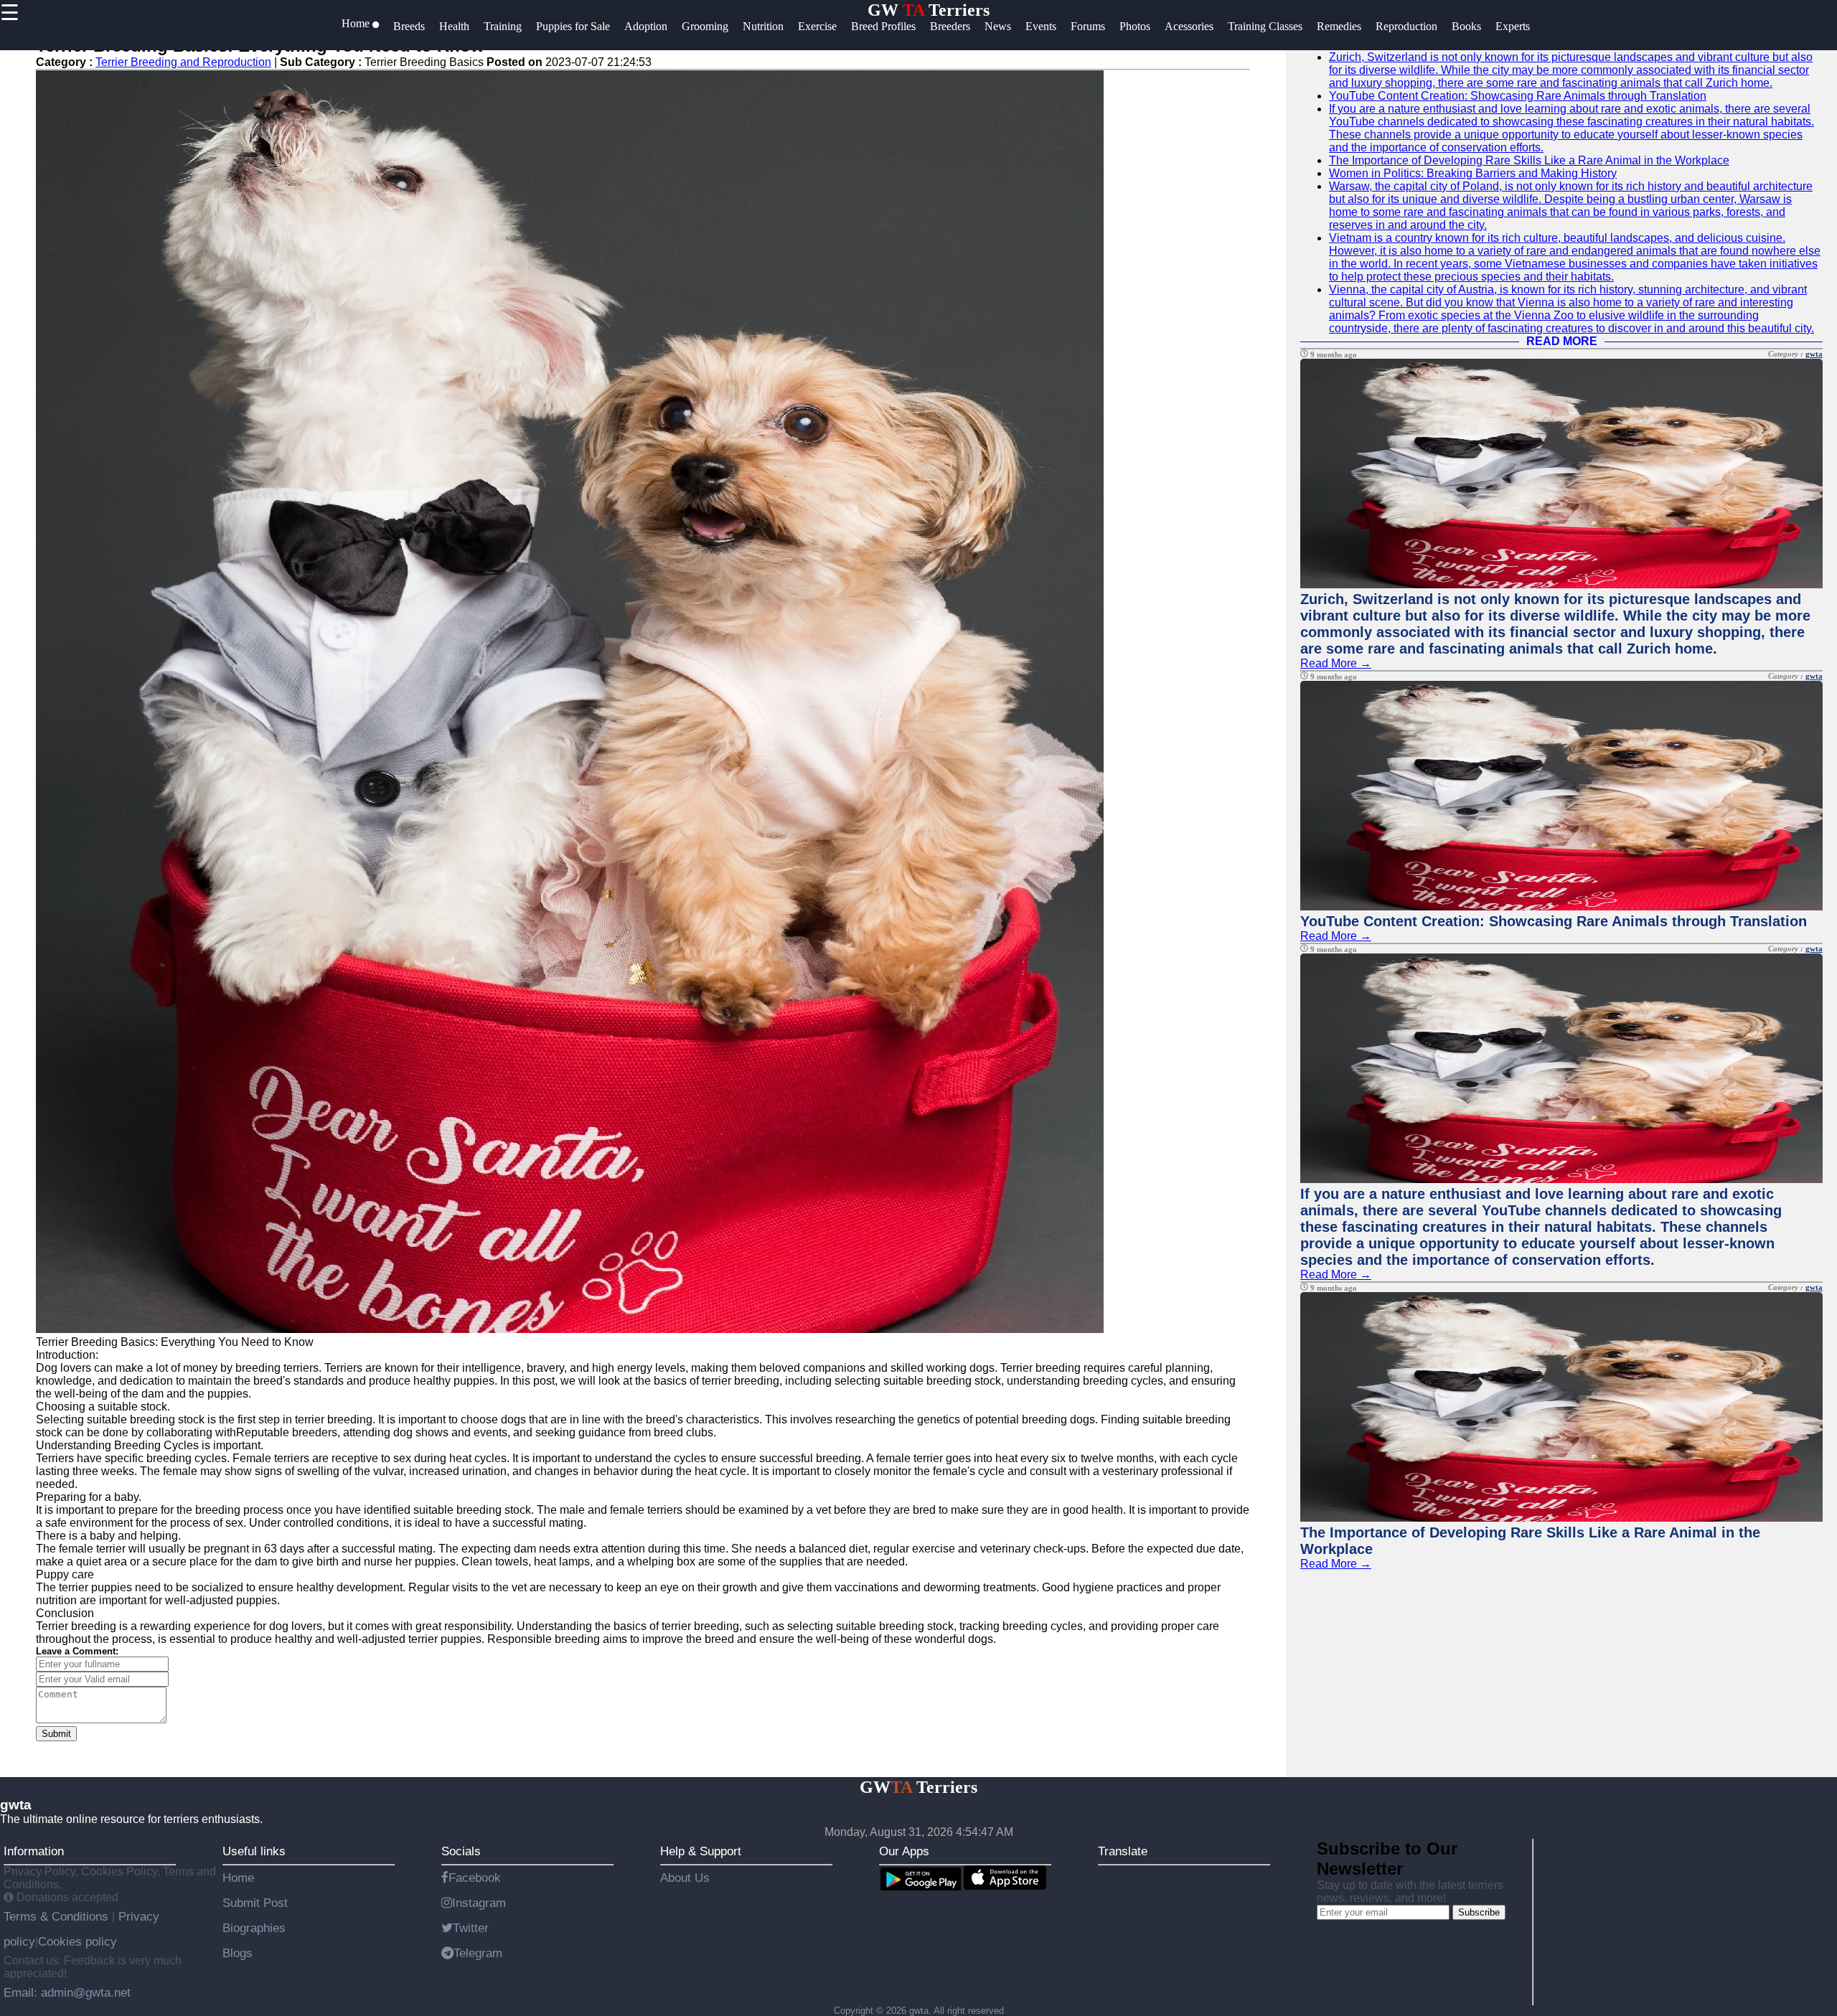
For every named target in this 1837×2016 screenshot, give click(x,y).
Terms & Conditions (58, 1916)
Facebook (475, 1878)
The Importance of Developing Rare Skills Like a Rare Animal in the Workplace (1529, 160)
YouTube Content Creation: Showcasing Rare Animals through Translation (1518, 96)
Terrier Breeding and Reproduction (183, 62)
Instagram (479, 1903)
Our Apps (904, 1851)
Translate (1123, 1851)
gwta (1814, 354)
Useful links (254, 1851)
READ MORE (1562, 341)
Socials (461, 1851)
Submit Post (255, 1903)
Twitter (471, 1928)
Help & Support (701, 1851)
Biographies (254, 1928)
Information (34, 1851)
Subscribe (1479, 1912)
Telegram (478, 1953)
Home (238, 1878)
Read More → (1336, 663)
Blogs (238, 1953)
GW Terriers (929, 10)
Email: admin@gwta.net (67, 1992)
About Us (685, 1878)
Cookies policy (77, 1941)
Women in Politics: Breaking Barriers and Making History (1473, 173)
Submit (56, 1734)
